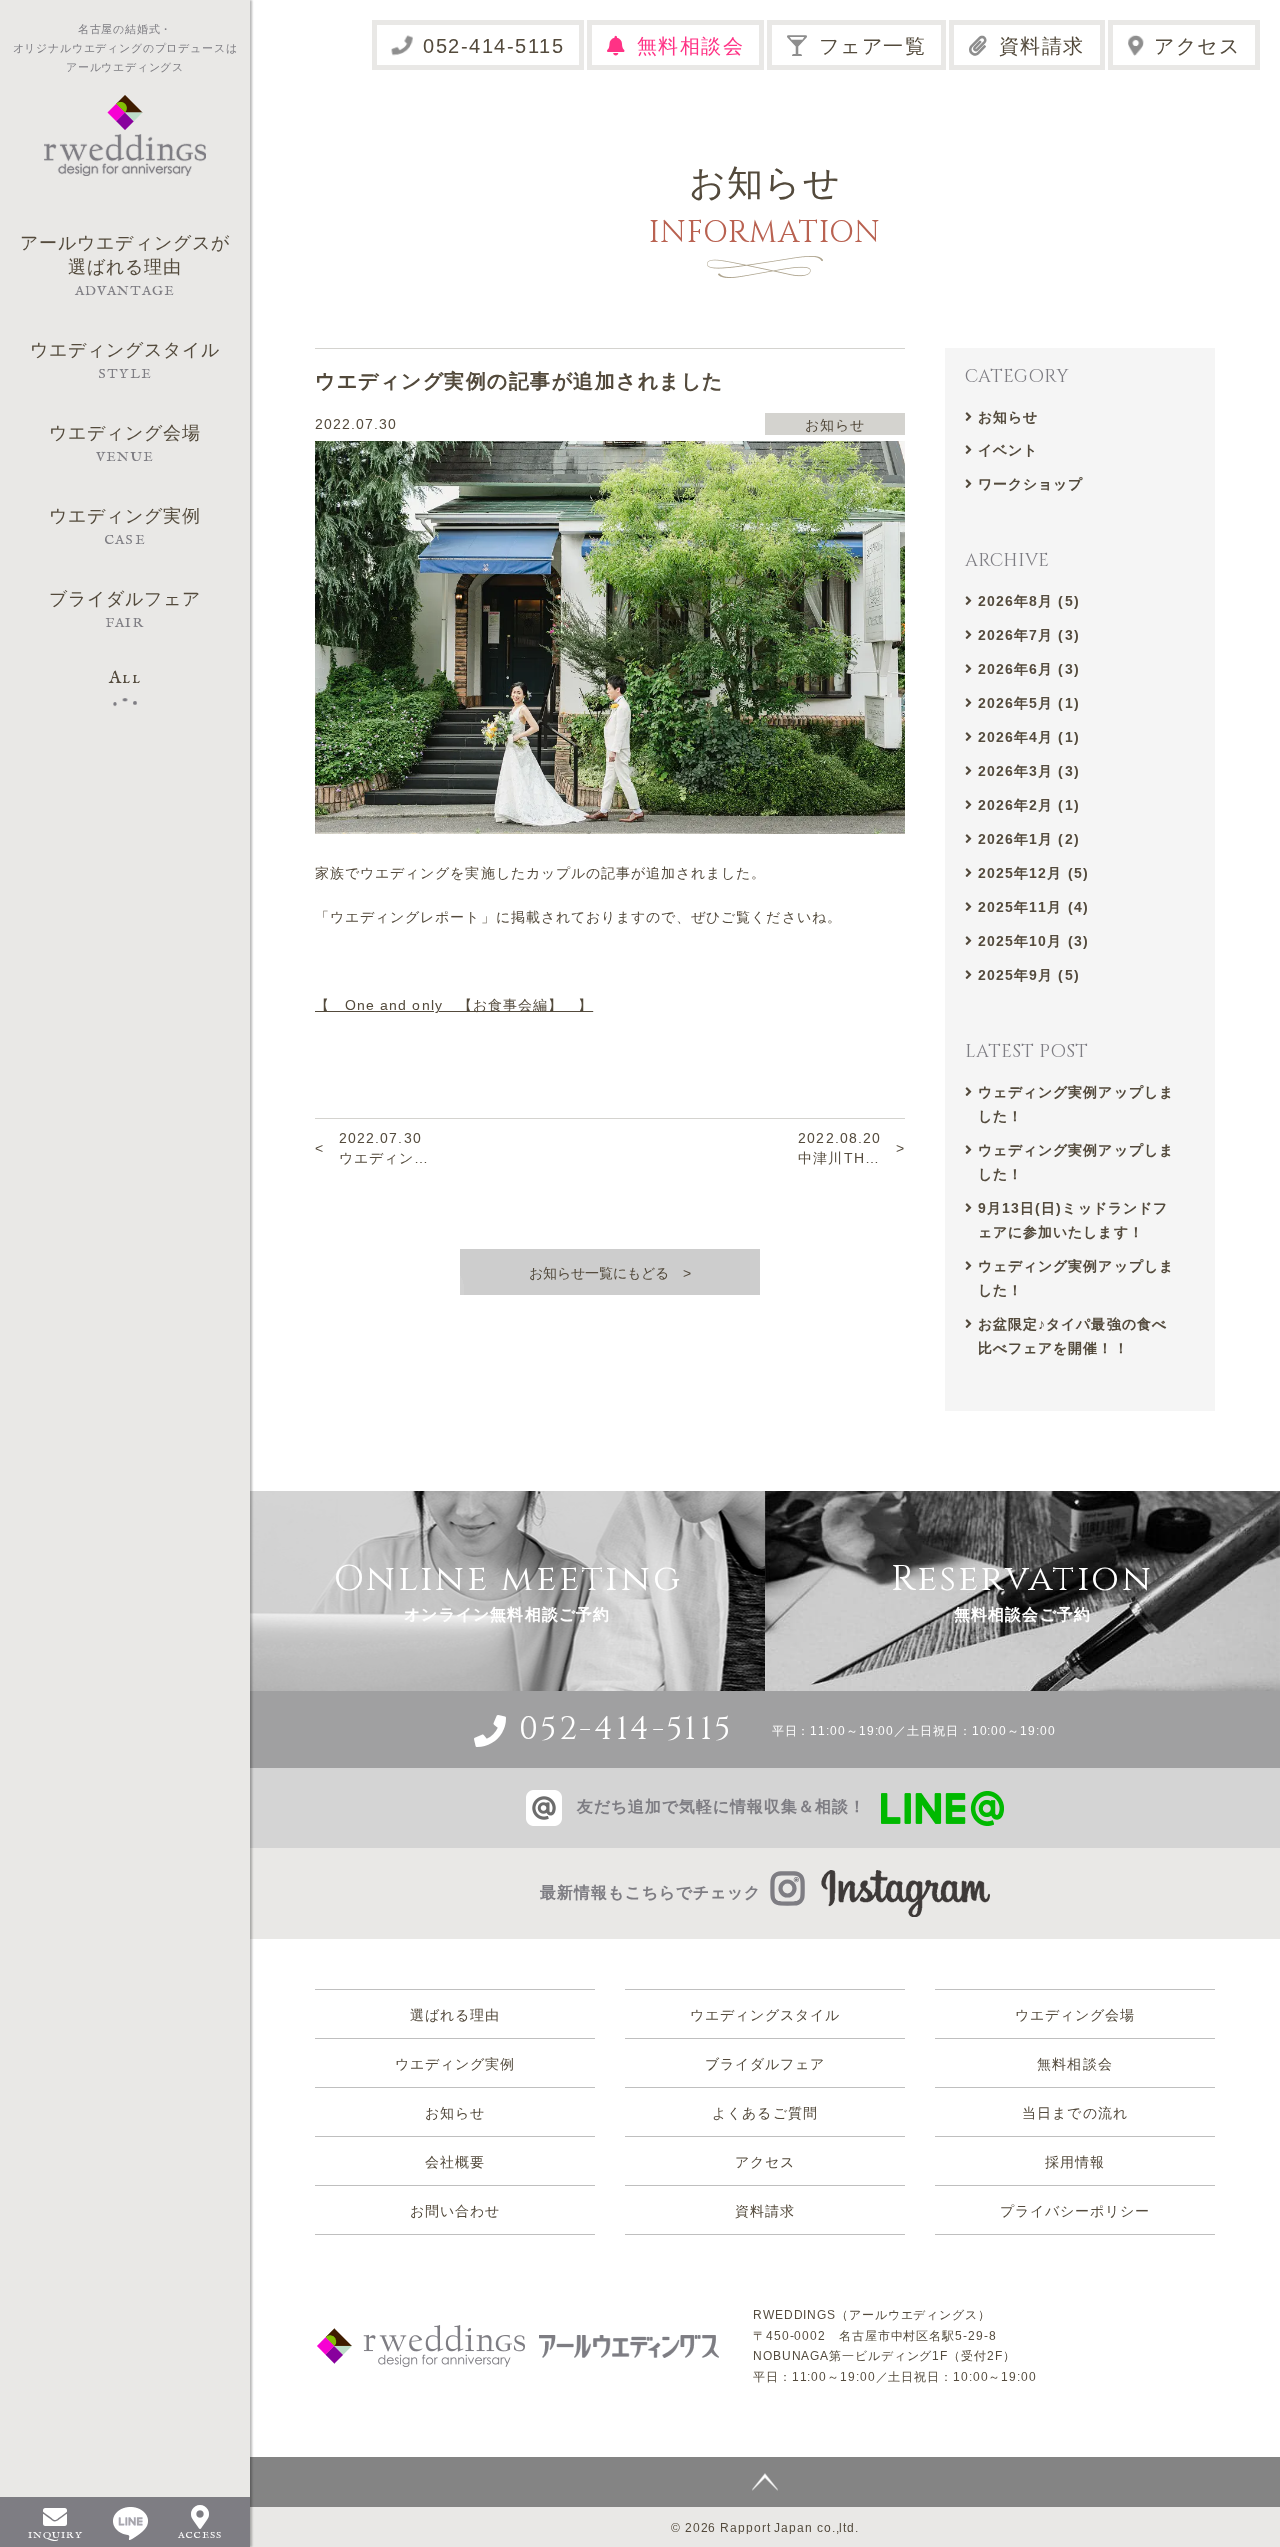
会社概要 (455, 2162)
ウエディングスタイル (765, 2015)
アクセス (1197, 46)
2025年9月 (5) (1029, 975)
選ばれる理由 (455, 2015)
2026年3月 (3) (1029, 771)
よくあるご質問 (764, 2113)
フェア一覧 (873, 46)
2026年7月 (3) (1029, 635)
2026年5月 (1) (1029, 703)
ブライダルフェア (765, 2064)
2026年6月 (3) (1029, 669)
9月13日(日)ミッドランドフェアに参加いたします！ (1073, 1220)
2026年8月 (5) (1029, 601)
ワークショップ (1030, 484)
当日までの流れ (1074, 2113)
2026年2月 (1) (1029, 805)
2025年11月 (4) (1033, 907)
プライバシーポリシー (1075, 2211)
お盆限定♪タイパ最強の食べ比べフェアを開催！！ (1072, 1336)
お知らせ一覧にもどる (599, 1273)
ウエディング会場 (1075, 2015)
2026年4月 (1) (1029, 737)
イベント (1008, 450)
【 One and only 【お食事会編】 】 (454, 1005)
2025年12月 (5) (1033, 873)
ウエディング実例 (455, 2064)
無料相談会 (691, 46)
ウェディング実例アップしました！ (1076, 1104)
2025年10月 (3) (1033, 941)
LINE (130, 2523)
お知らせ (1008, 417)
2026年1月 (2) (1029, 839)
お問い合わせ (455, 2211)
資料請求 (1042, 46)
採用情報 (1075, 2162)
